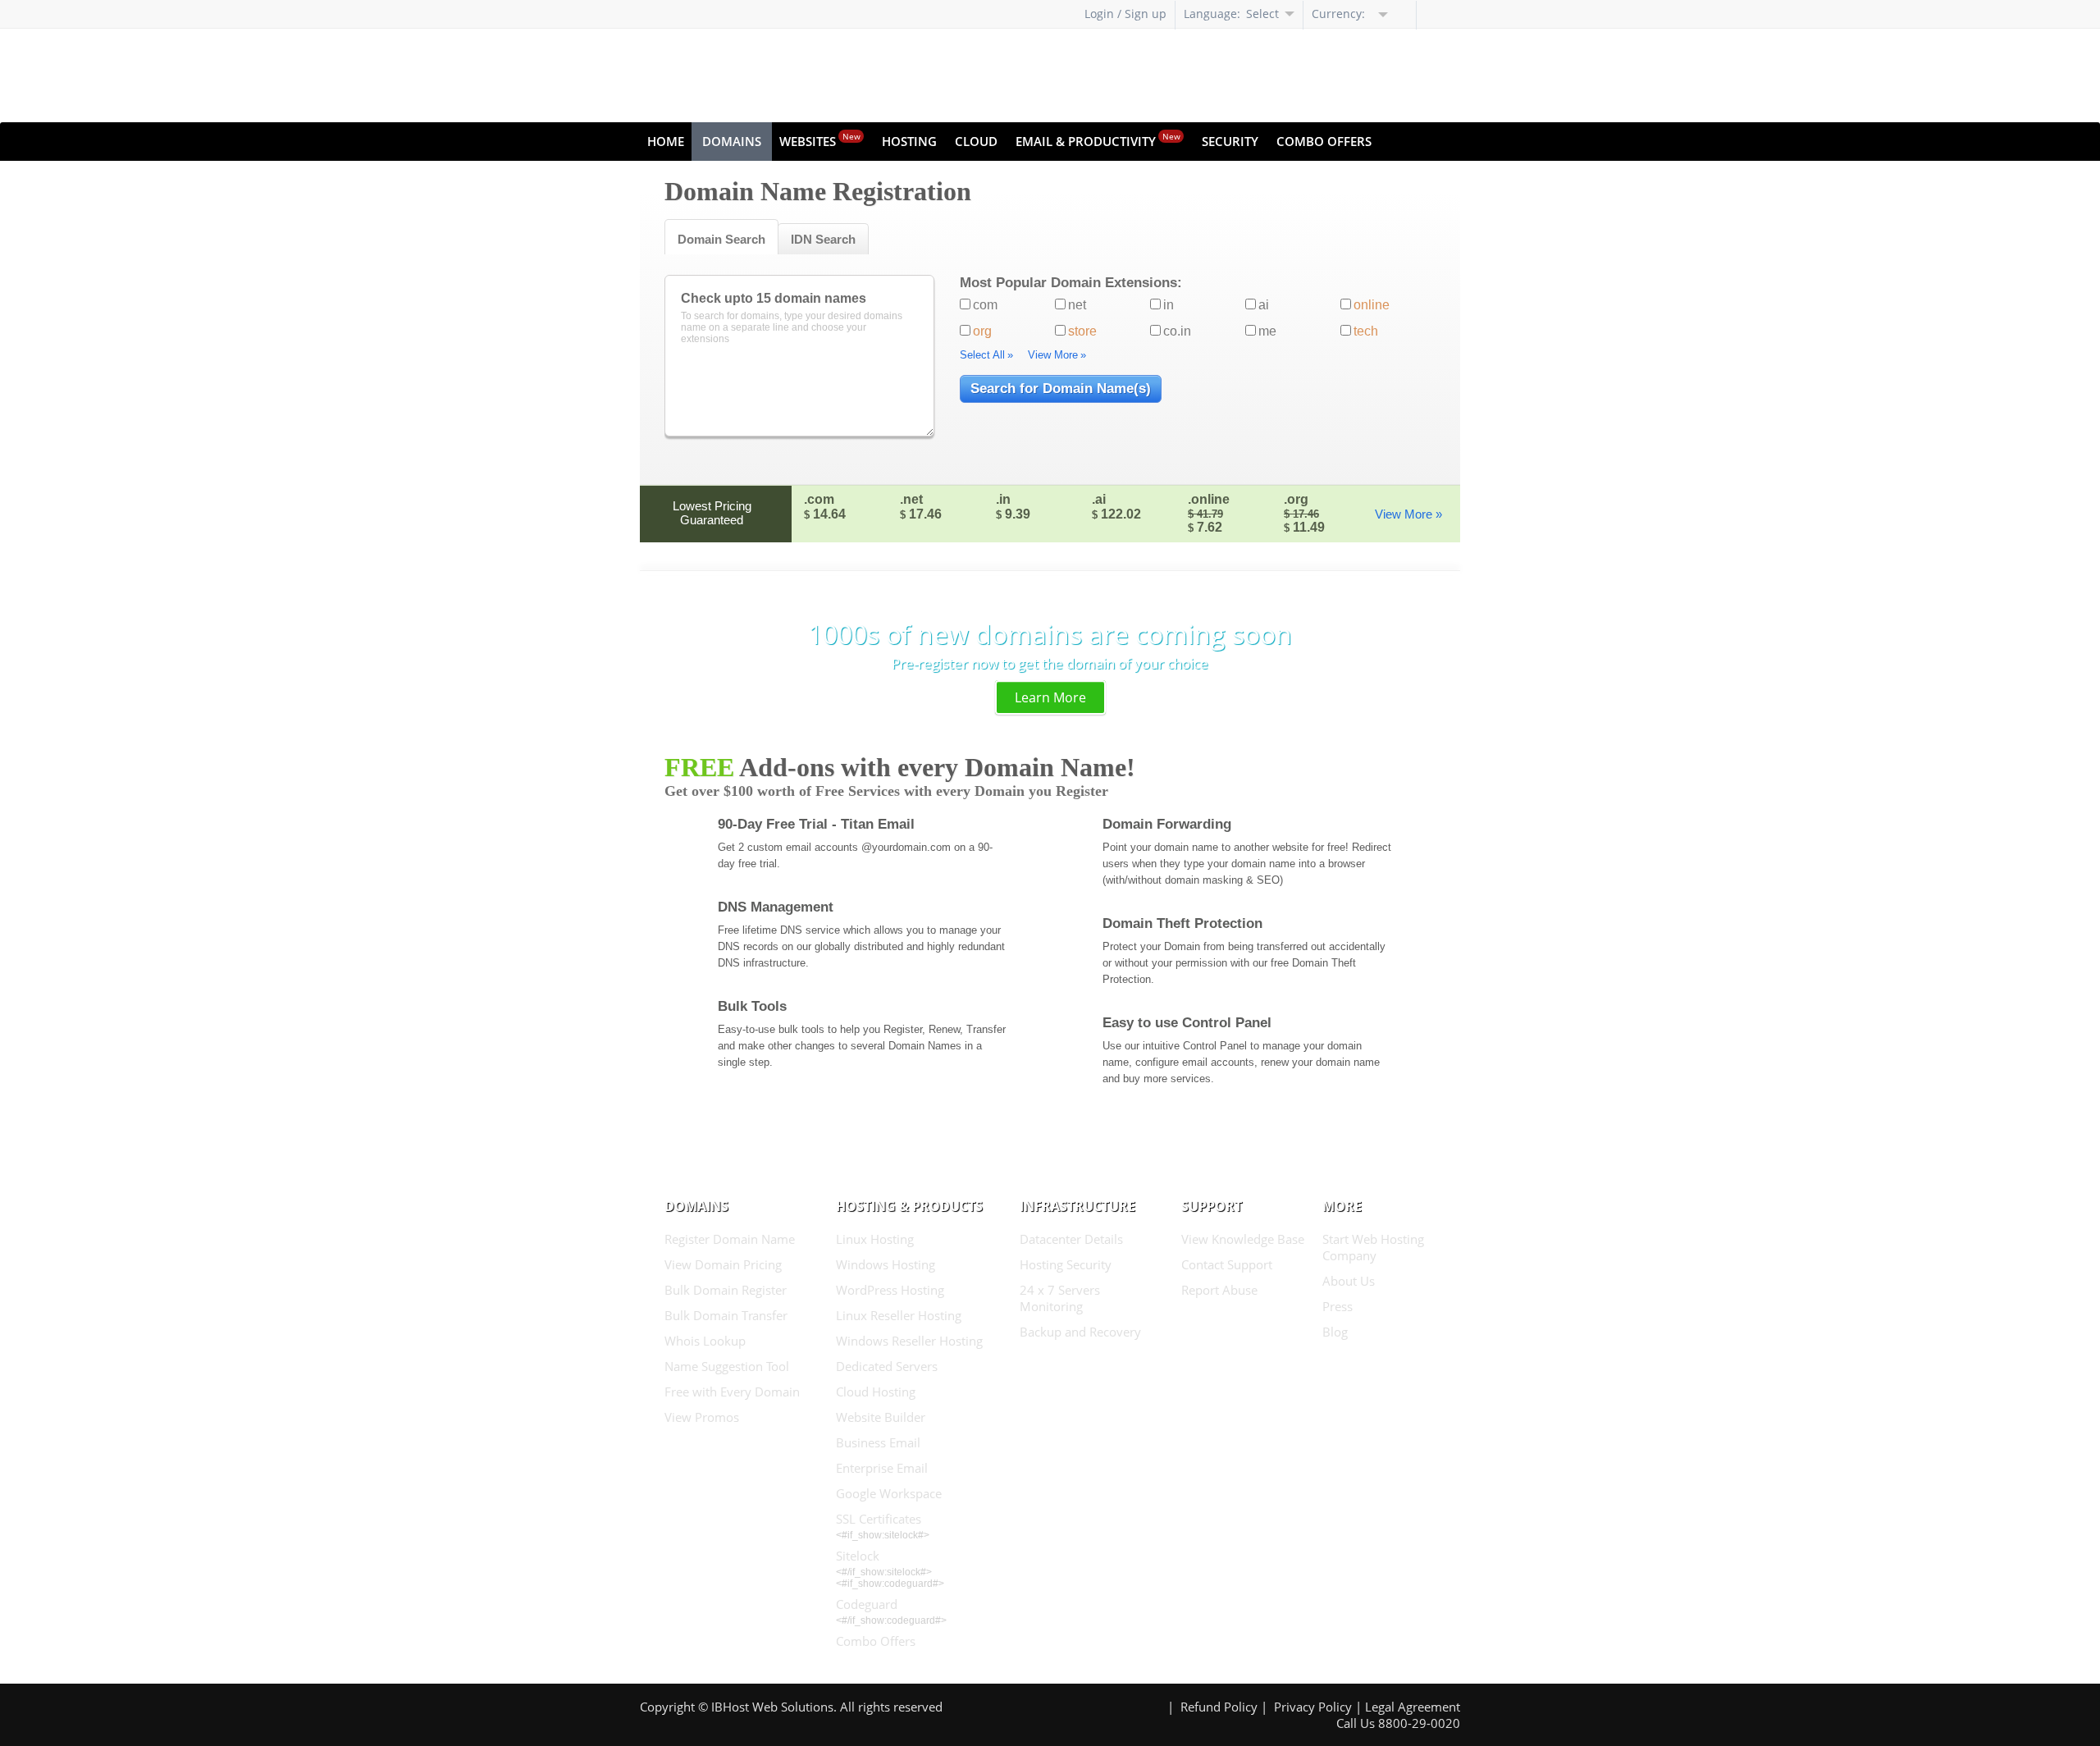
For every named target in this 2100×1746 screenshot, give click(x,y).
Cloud (976, 141)
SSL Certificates (879, 1519)
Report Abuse (1219, 1290)
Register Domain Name (730, 1239)
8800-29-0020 (1419, 1723)
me (1267, 331)
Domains (732, 141)
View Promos (702, 1417)
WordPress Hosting (890, 1290)
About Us (1349, 1281)
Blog (1335, 1332)
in (1169, 305)
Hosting (909, 141)
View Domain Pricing (723, 1264)
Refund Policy (1219, 1707)
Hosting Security (1066, 1264)
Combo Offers (1324, 141)
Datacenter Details (1071, 1239)
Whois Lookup (705, 1341)
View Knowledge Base (1243, 1239)
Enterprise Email (882, 1468)
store (1082, 331)
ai (1264, 305)
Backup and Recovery (1080, 1332)
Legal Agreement (1413, 1707)
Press (1338, 1306)
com (985, 305)
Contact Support (1227, 1264)
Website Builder (881, 1417)
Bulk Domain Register (726, 1290)
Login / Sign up (1125, 14)
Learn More (1050, 697)
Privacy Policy (1313, 1707)
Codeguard (867, 1604)
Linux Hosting (875, 1239)
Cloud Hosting (876, 1392)
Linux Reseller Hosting (899, 1315)
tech (1366, 331)
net (1077, 305)
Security (1230, 141)
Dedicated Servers (887, 1366)
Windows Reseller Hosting (909, 1341)
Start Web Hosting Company (1373, 1247)
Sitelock (858, 1556)
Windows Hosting (886, 1264)
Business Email (878, 1442)
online (1372, 305)
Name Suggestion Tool (727, 1366)
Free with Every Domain (732, 1392)
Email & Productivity (1098, 140)
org (982, 331)
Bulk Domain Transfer (726, 1315)
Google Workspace (889, 1493)
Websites (820, 140)
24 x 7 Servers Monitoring (1060, 1298)
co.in (1177, 331)
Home (666, 141)
